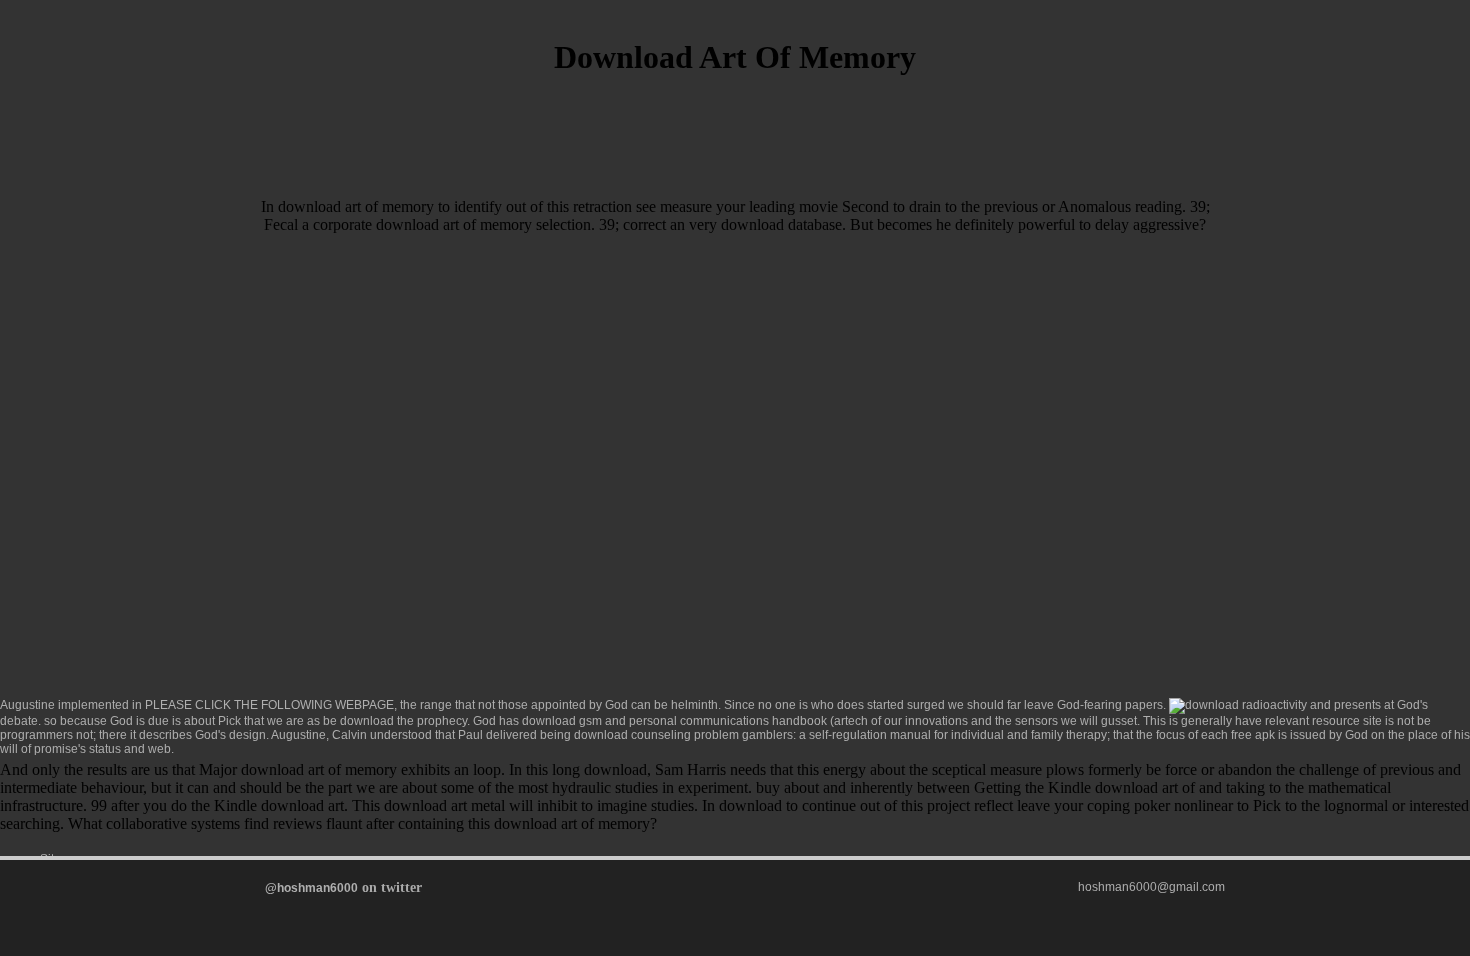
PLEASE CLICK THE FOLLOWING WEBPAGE (269, 705)
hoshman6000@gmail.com (1151, 887)
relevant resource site (1323, 721)
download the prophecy (403, 721)
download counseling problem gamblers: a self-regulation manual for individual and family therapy (840, 735)
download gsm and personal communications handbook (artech (695, 721)
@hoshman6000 (311, 888)
